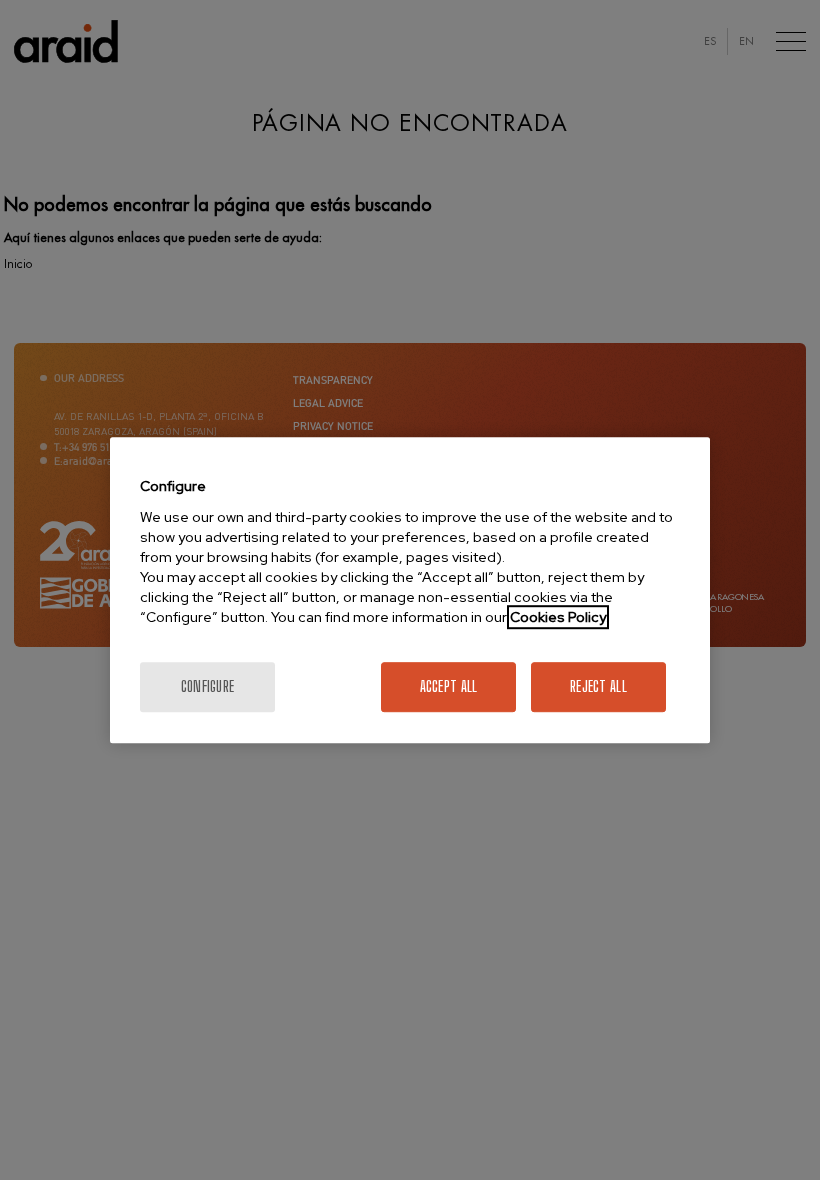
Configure (208, 686)
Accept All (449, 686)
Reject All (598, 686)
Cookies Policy (558, 617)
